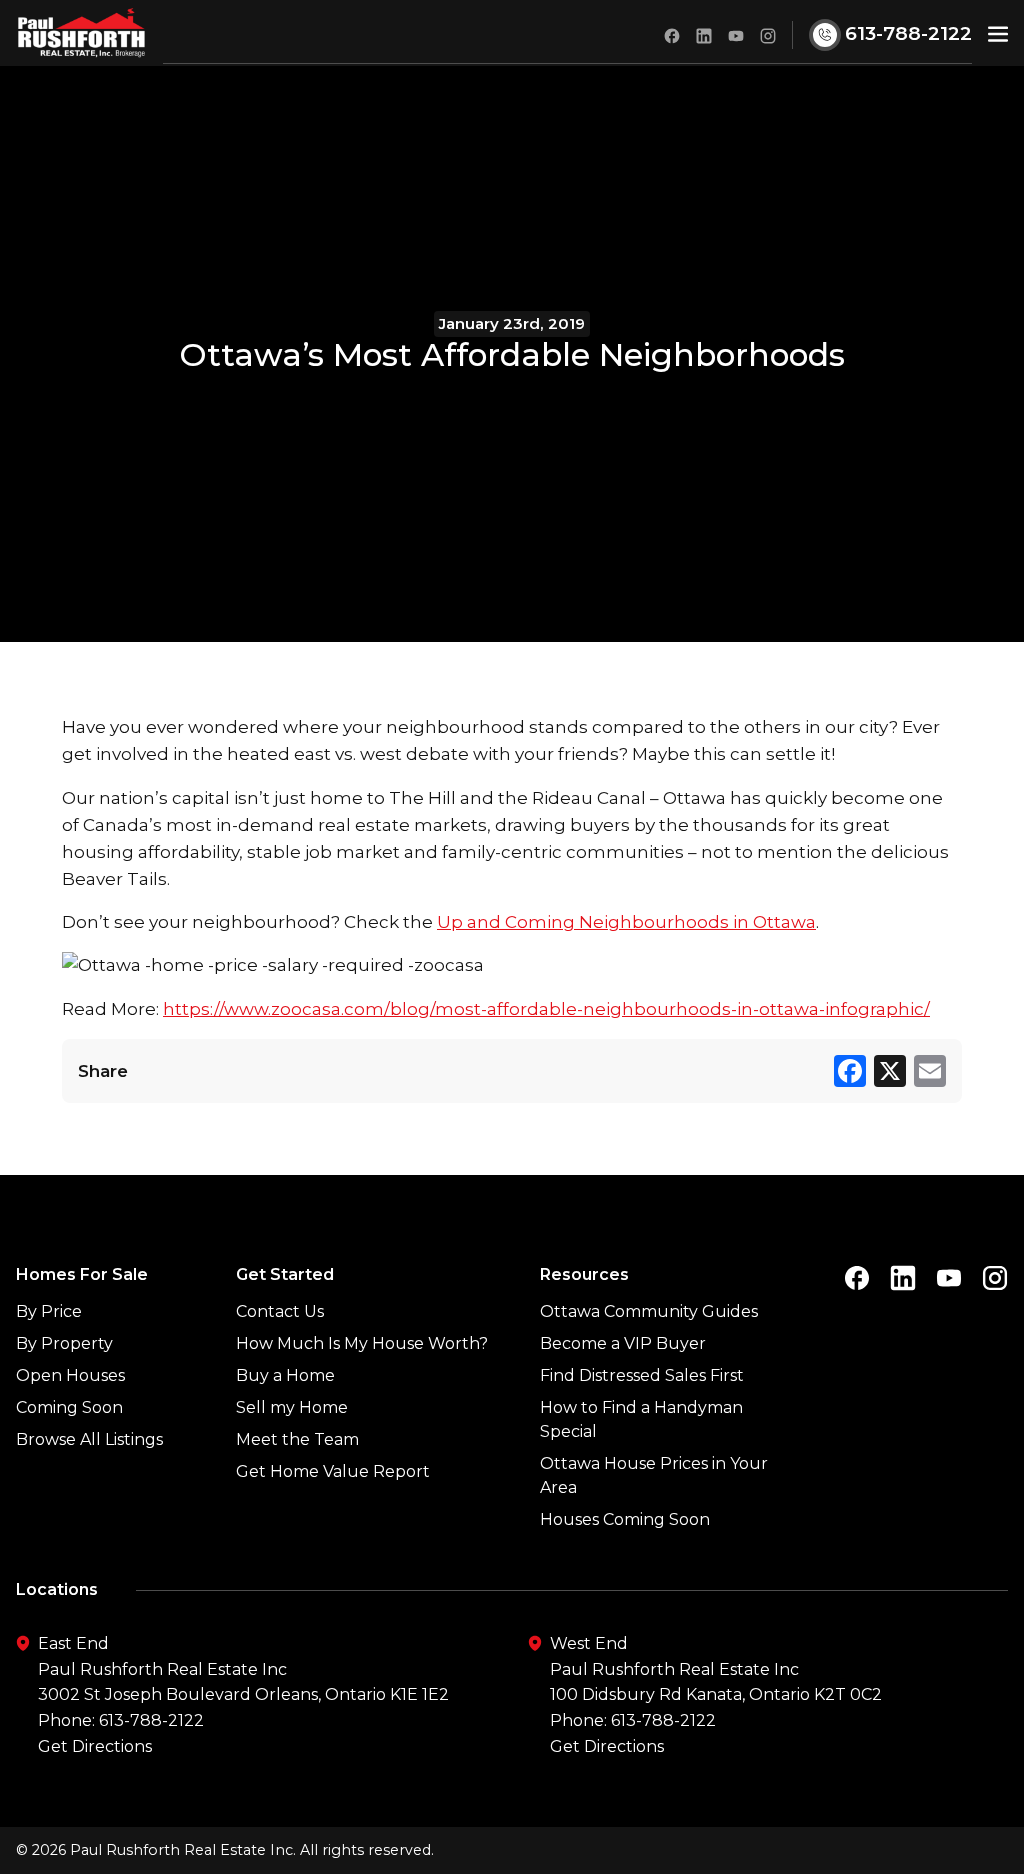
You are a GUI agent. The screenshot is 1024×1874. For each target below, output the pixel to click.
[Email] (930, 1071)
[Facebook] (850, 1071)
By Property (64, 1343)
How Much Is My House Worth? (362, 1343)
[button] (998, 33)
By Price (49, 1311)
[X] (890, 1071)
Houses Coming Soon (625, 1519)
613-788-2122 (151, 1720)
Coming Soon (69, 1407)
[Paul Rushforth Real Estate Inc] (81, 33)
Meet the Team (297, 1439)
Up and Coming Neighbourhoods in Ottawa (626, 922)
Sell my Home (292, 1407)
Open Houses (70, 1375)
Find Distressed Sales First (642, 1375)
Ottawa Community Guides (649, 1311)
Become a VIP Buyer (623, 1343)
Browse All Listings (89, 1439)
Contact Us (280, 1311)
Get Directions (95, 1746)
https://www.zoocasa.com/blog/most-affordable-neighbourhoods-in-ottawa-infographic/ (546, 1009)
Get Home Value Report (333, 1471)
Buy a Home (285, 1375)
